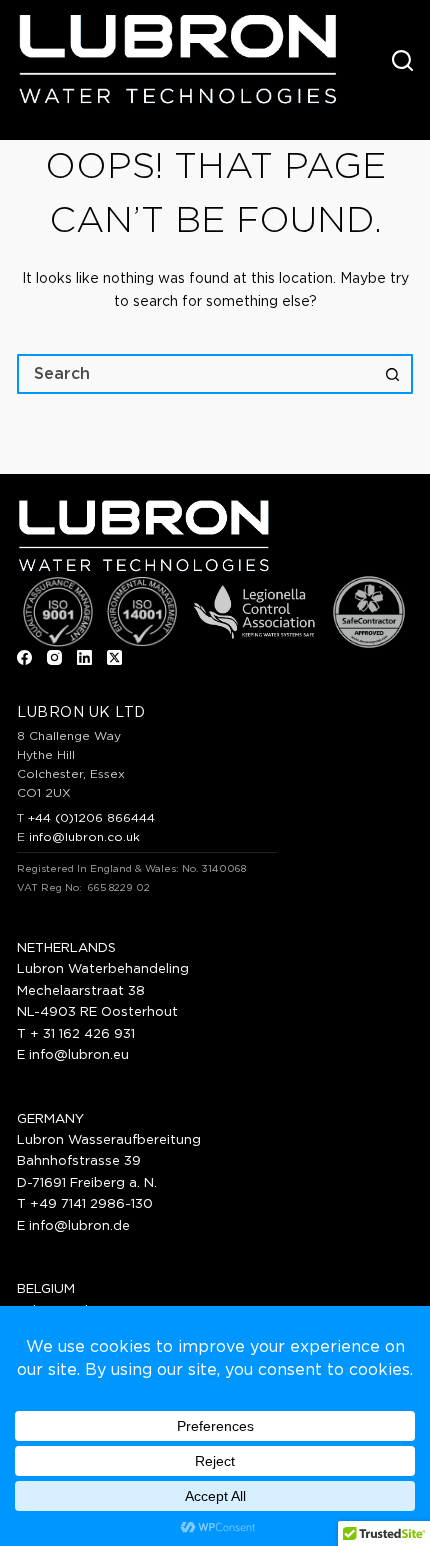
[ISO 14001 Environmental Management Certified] (142, 612)
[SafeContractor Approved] (369, 612)
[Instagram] (54, 657)
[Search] (402, 60)
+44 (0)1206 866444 (91, 818)
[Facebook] (24, 657)
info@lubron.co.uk (84, 837)
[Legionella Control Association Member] (254, 612)
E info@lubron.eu (73, 1055)
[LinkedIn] (84, 657)
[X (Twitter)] (114, 657)
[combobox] (197, 374)
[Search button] (393, 374)
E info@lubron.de (73, 1226)
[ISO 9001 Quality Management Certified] (58, 612)
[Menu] (363, 60)
